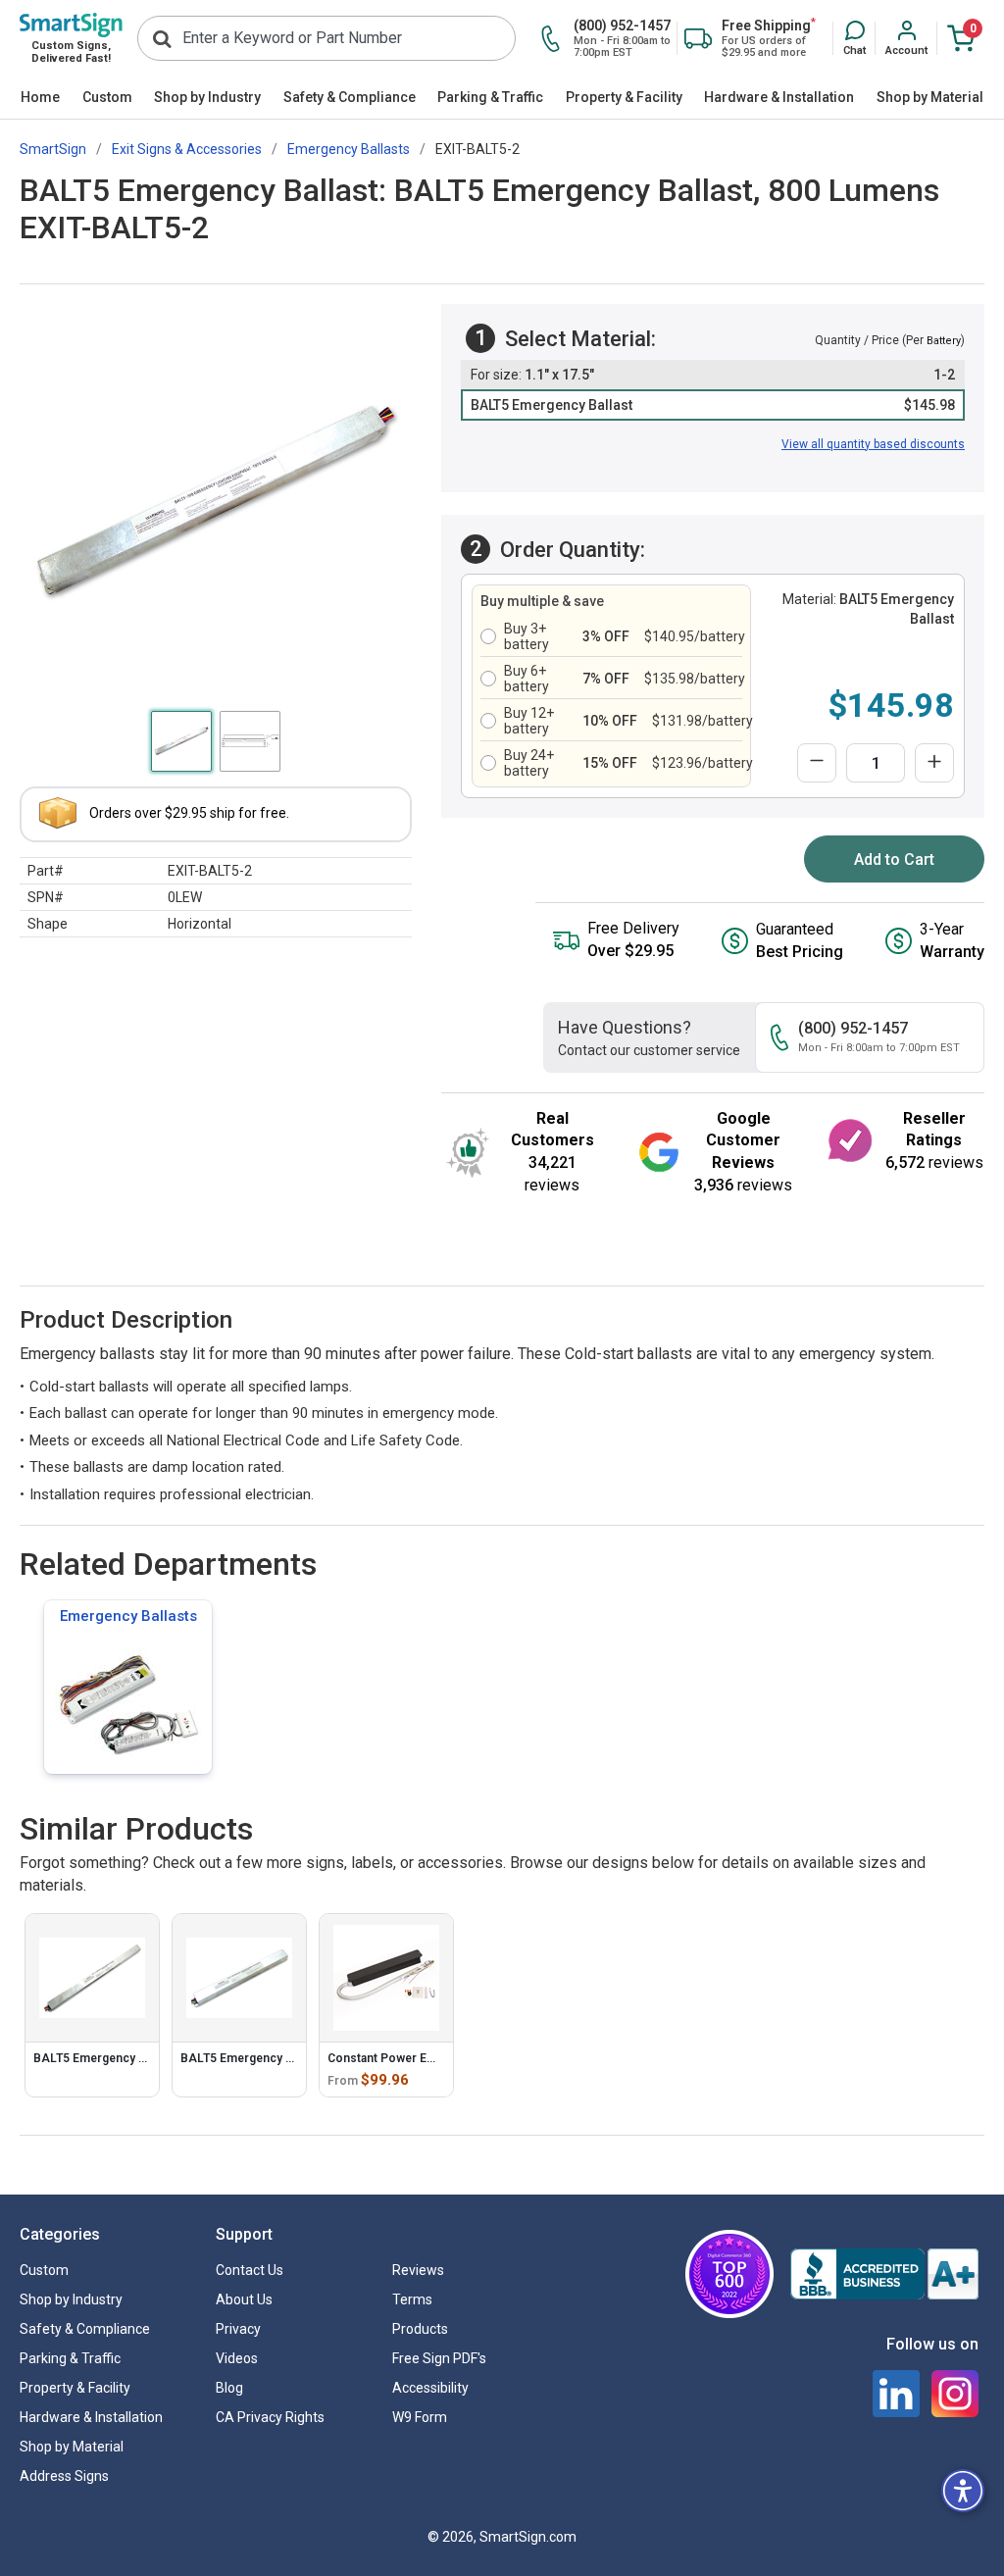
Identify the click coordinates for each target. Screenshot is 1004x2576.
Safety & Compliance (350, 97)
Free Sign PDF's (439, 2358)
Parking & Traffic (490, 97)
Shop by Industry (207, 97)
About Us (244, 2299)
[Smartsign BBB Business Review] (884, 2274)
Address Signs (64, 2476)
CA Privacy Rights (270, 2417)
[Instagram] (955, 2394)
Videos (237, 2358)
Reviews (418, 2270)
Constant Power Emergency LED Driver (436, 2058)
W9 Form (420, 2417)
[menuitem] (41, 98)
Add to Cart (894, 859)
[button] (854, 39)
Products (420, 2329)
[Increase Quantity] (934, 763)
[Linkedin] (896, 2394)
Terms (412, 2299)
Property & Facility (624, 97)
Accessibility (430, 2388)
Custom (107, 97)
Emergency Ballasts (128, 1616)
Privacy (238, 2329)
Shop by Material (930, 97)
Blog (229, 2388)
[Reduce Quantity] (817, 763)
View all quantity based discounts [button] (873, 444)
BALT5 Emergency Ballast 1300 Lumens (143, 2058)
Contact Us (250, 2270)
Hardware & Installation (779, 97)
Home (40, 97)
